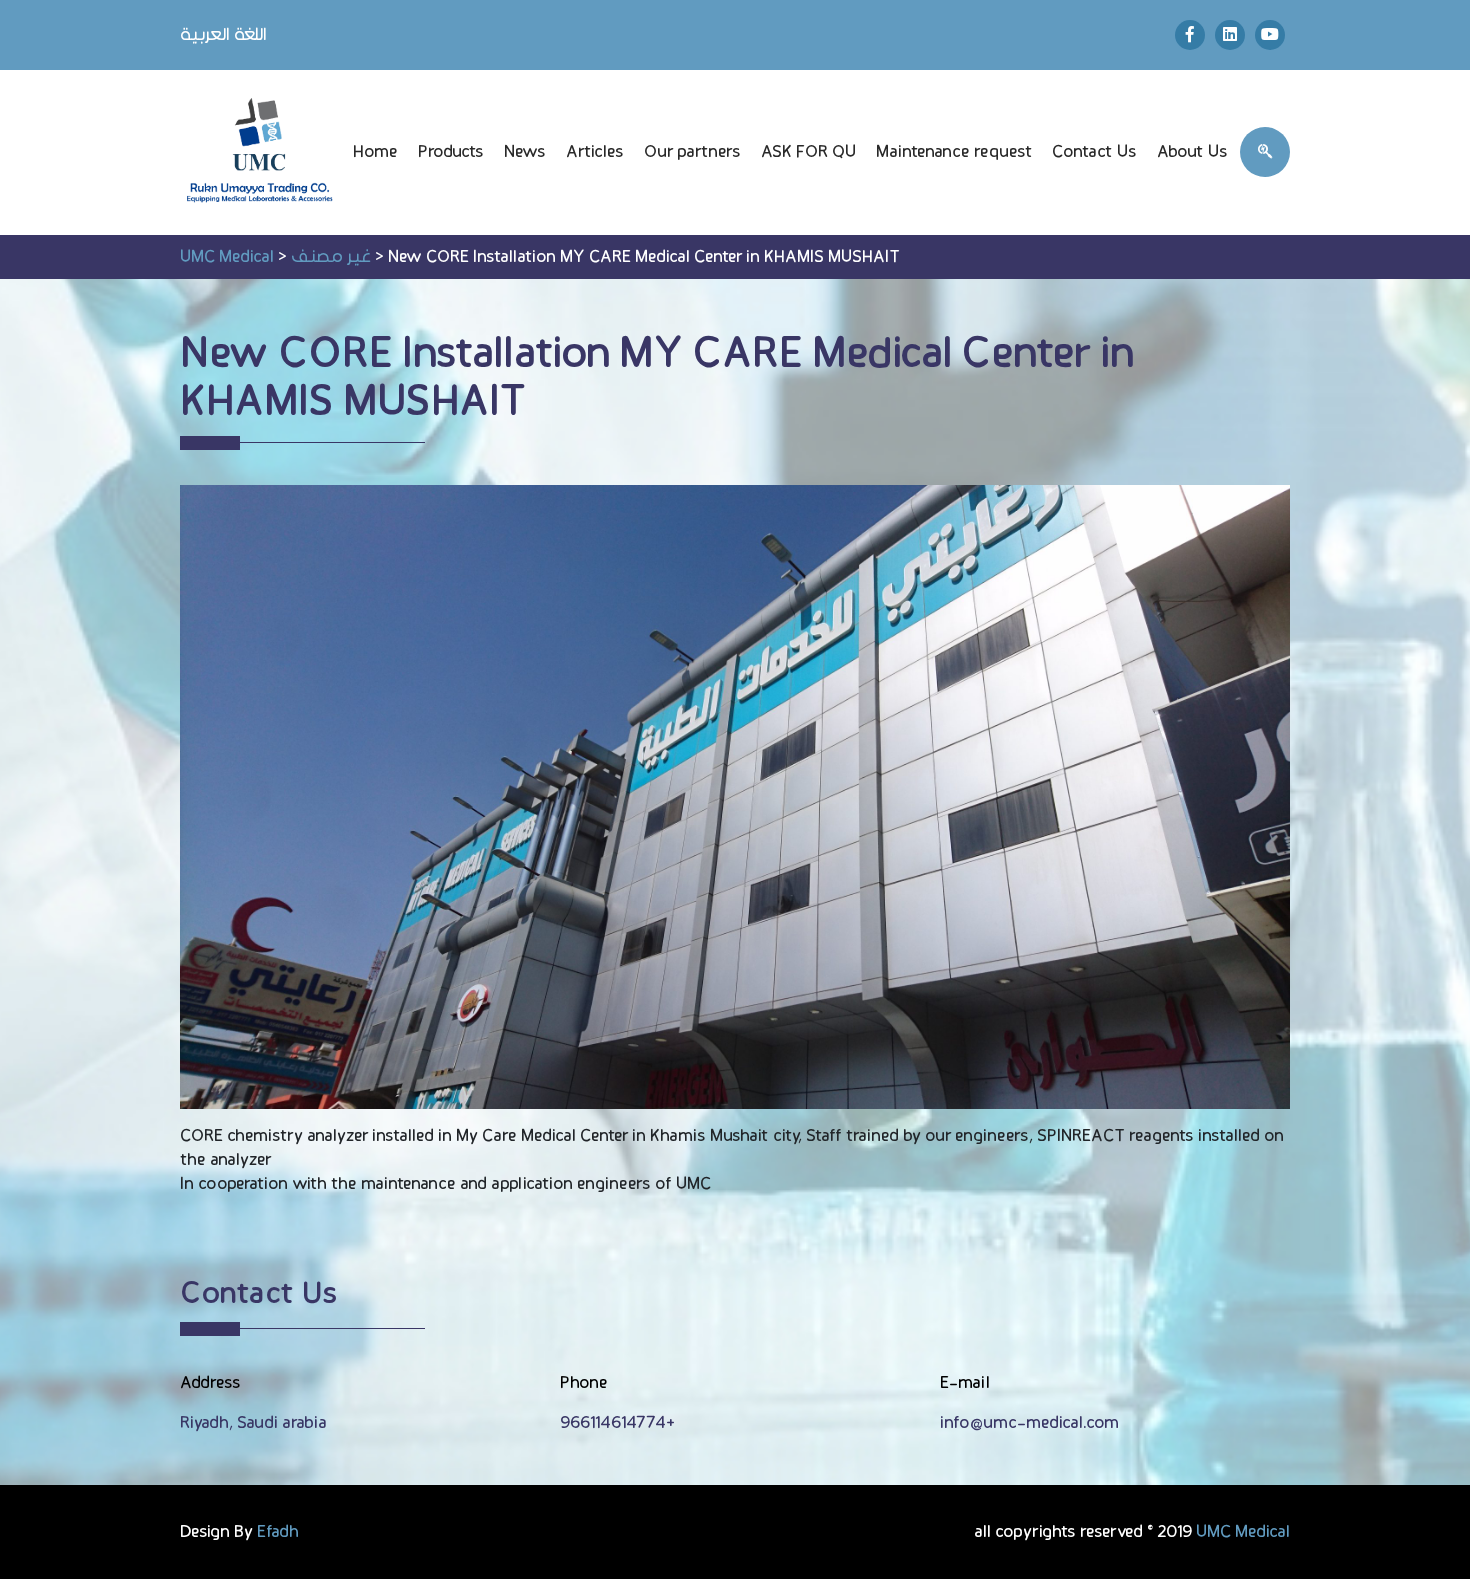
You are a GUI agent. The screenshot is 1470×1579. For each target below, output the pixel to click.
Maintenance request (954, 151)
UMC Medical (1243, 1532)
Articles (595, 151)
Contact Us (1094, 151)
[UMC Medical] (261, 152)
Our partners (692, 151)
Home (375, 151)
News (525, 151)
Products (451, 151)
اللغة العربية (223, 35)
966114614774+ (617, 1423)
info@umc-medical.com (1029, 1423)
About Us (1192, 151)
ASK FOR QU (808, 151)
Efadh (278, 1532)
